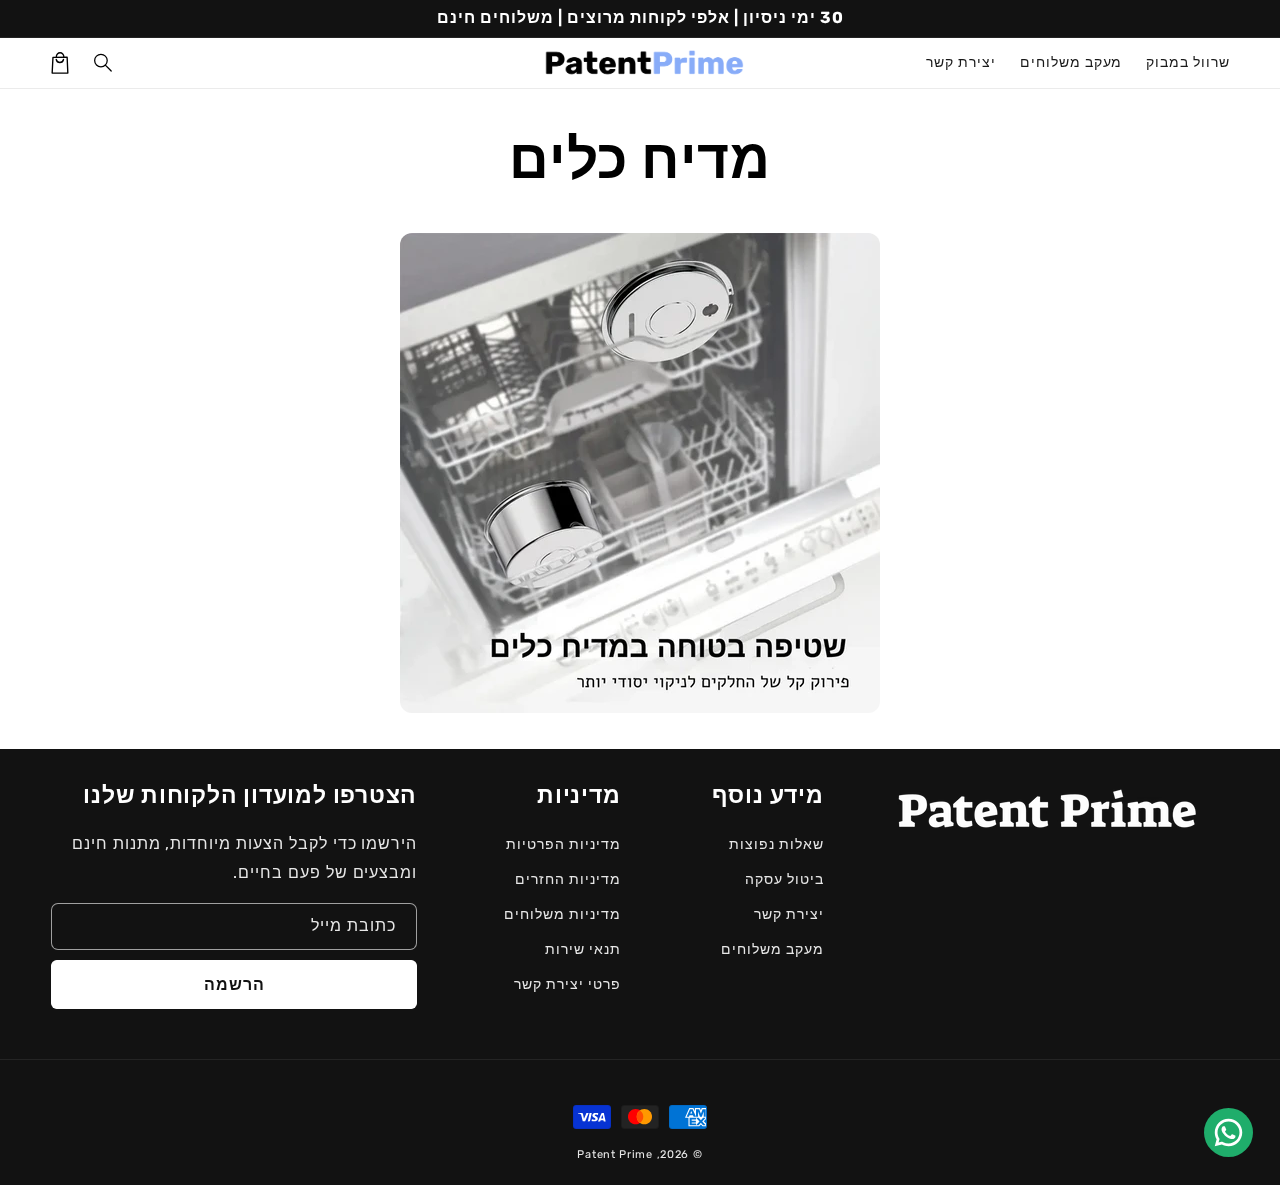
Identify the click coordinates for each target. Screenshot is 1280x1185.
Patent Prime (614, 1154)
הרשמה (234, 984)
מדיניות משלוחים (562, 914)
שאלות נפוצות (776, 844)
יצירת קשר (789, 914)
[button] (104, 63)
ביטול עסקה (784, 879)
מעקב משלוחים (772, 949)
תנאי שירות (583, 949)
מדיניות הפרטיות (563, 844)
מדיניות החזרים (567, 879)
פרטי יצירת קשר (567, 984)
